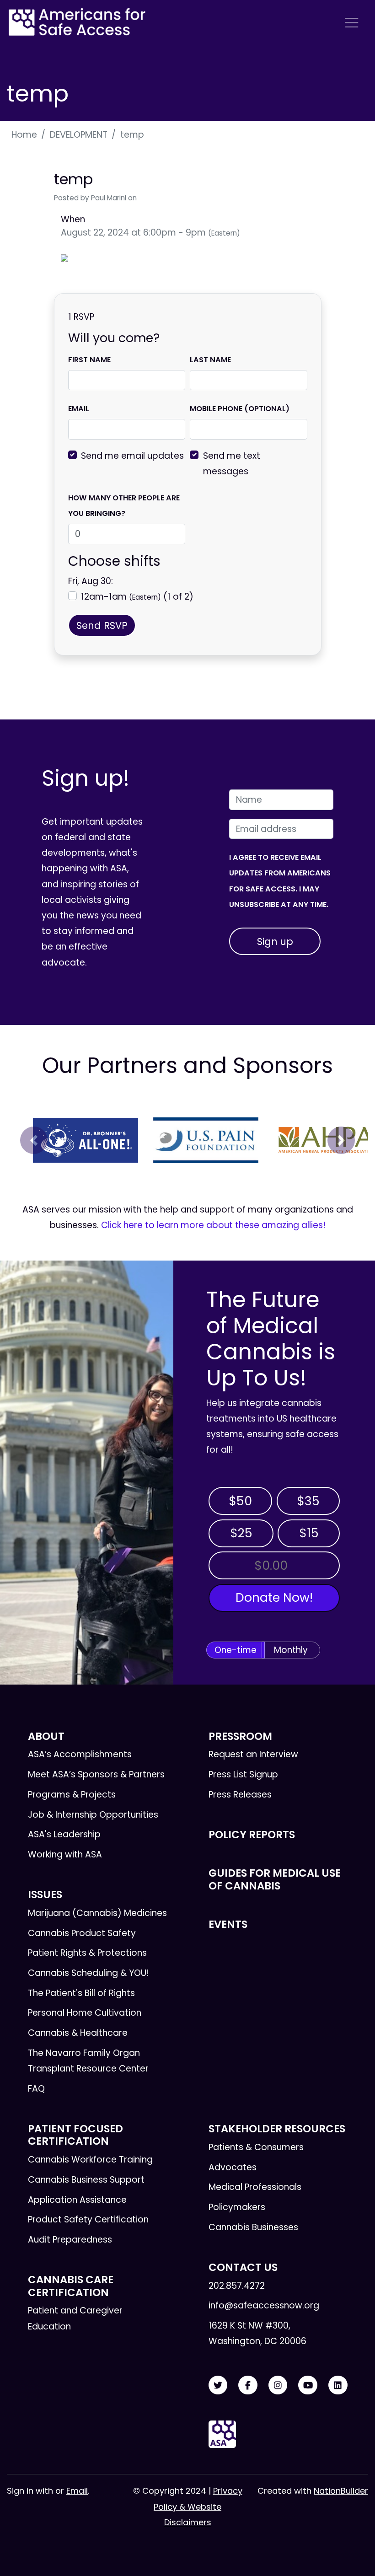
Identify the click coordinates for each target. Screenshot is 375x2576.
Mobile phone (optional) (240, 409)
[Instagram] (278, 2385)
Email (79, 409)
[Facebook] (248, 2385)
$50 (240, 1501)
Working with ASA (65, 1854)
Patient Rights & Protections (87, 1953)
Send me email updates (132, 456)
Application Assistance (77, 2200)
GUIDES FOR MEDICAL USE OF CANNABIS (275, 1879)
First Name (89, 360)
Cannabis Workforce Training (90, 2160)
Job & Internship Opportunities (93, 1815)
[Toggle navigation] (352, 23)
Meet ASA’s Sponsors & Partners (96, 1774)
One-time (236, 1650)
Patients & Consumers (256, 2147)
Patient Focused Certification (75, 2135)
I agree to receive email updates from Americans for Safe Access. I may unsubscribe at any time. (280, 881)
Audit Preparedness (70, 2240)
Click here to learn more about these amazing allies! (213, 1225)
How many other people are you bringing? (124, 506)
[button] (34, 1140)
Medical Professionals (255, 2187)
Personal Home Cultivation (85, 2013)
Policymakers (237, 2207)
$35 (308, 1501)
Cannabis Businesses (253, 2227)
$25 (241, 1533)
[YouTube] (308, 2385)
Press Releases (240, 1795)
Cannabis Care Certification (71, 2286)
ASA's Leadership (64, 1834)
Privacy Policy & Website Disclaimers (198, 2506)
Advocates (233, 2167)
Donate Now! (274, 1597)
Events (228, 1924)
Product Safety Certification (88, 2219)
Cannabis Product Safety (82, 1933)
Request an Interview (253, 1754)
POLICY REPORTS (252, 1835)
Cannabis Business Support (86, 2180)
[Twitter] (218, 2385)
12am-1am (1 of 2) (137, 597)
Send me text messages (232, 464)
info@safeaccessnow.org (264, 2305)
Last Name (210, 360)
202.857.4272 (237, 2286)
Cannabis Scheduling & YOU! (88, 1973)
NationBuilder (341, 2491)
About (46, 1736)
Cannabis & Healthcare (78, 2033)
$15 (309, 1533)
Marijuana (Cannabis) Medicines (97, 1913)
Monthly (291, 1650)
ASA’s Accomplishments (80, 1754)
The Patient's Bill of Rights (81, 1993)
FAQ (36, 2089)
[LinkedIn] (338, 2385)
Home (24, 135)
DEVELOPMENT (79, 135)
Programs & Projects (72, 1795)
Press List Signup (243, 1774)
